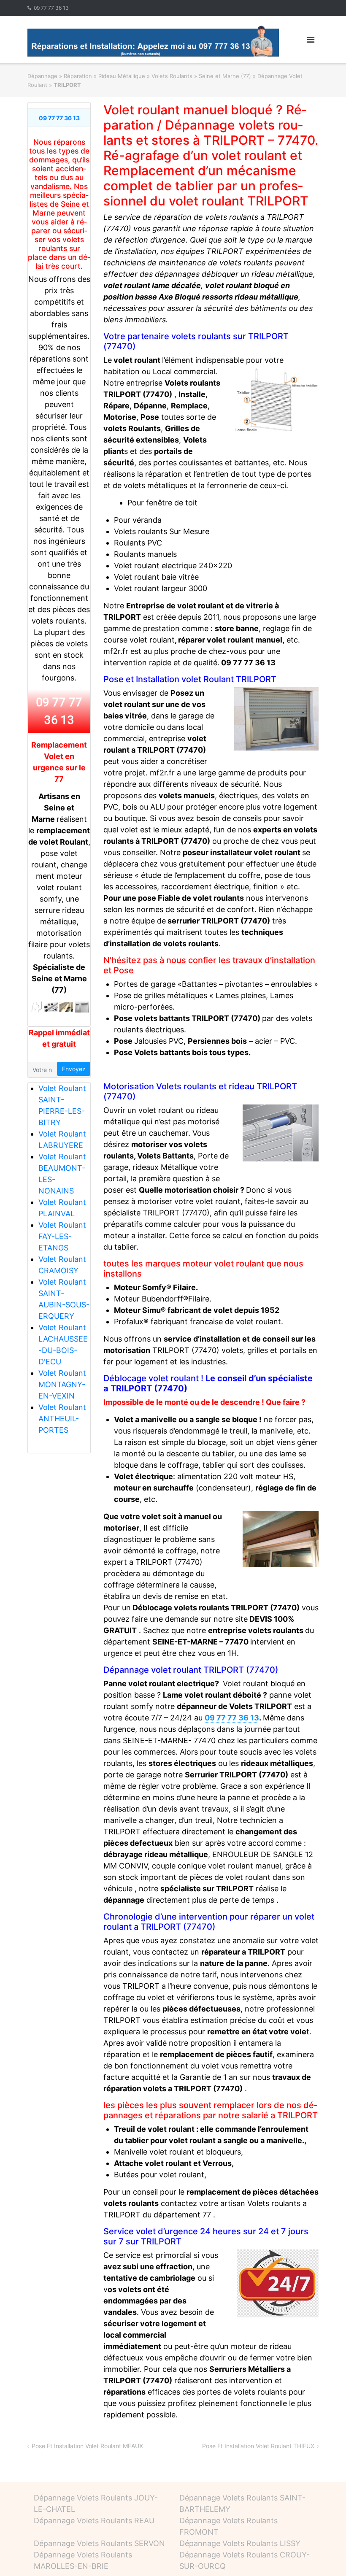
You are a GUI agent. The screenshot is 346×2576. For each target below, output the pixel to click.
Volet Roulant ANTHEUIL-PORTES (62, 1419)
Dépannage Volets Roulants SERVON (99, 2543)
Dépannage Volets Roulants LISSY (240, 2543)
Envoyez (74, 1069)
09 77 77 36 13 (51, 8)
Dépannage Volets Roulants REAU (94, 2521)
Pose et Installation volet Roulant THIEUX (258, 2446)
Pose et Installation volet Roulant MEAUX (87, 2446)
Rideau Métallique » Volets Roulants (145, 76)
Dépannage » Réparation (60, 76)
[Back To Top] (325, 2556)
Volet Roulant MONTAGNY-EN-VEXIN (62, 1384)
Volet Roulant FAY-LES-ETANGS (62, 1236)
